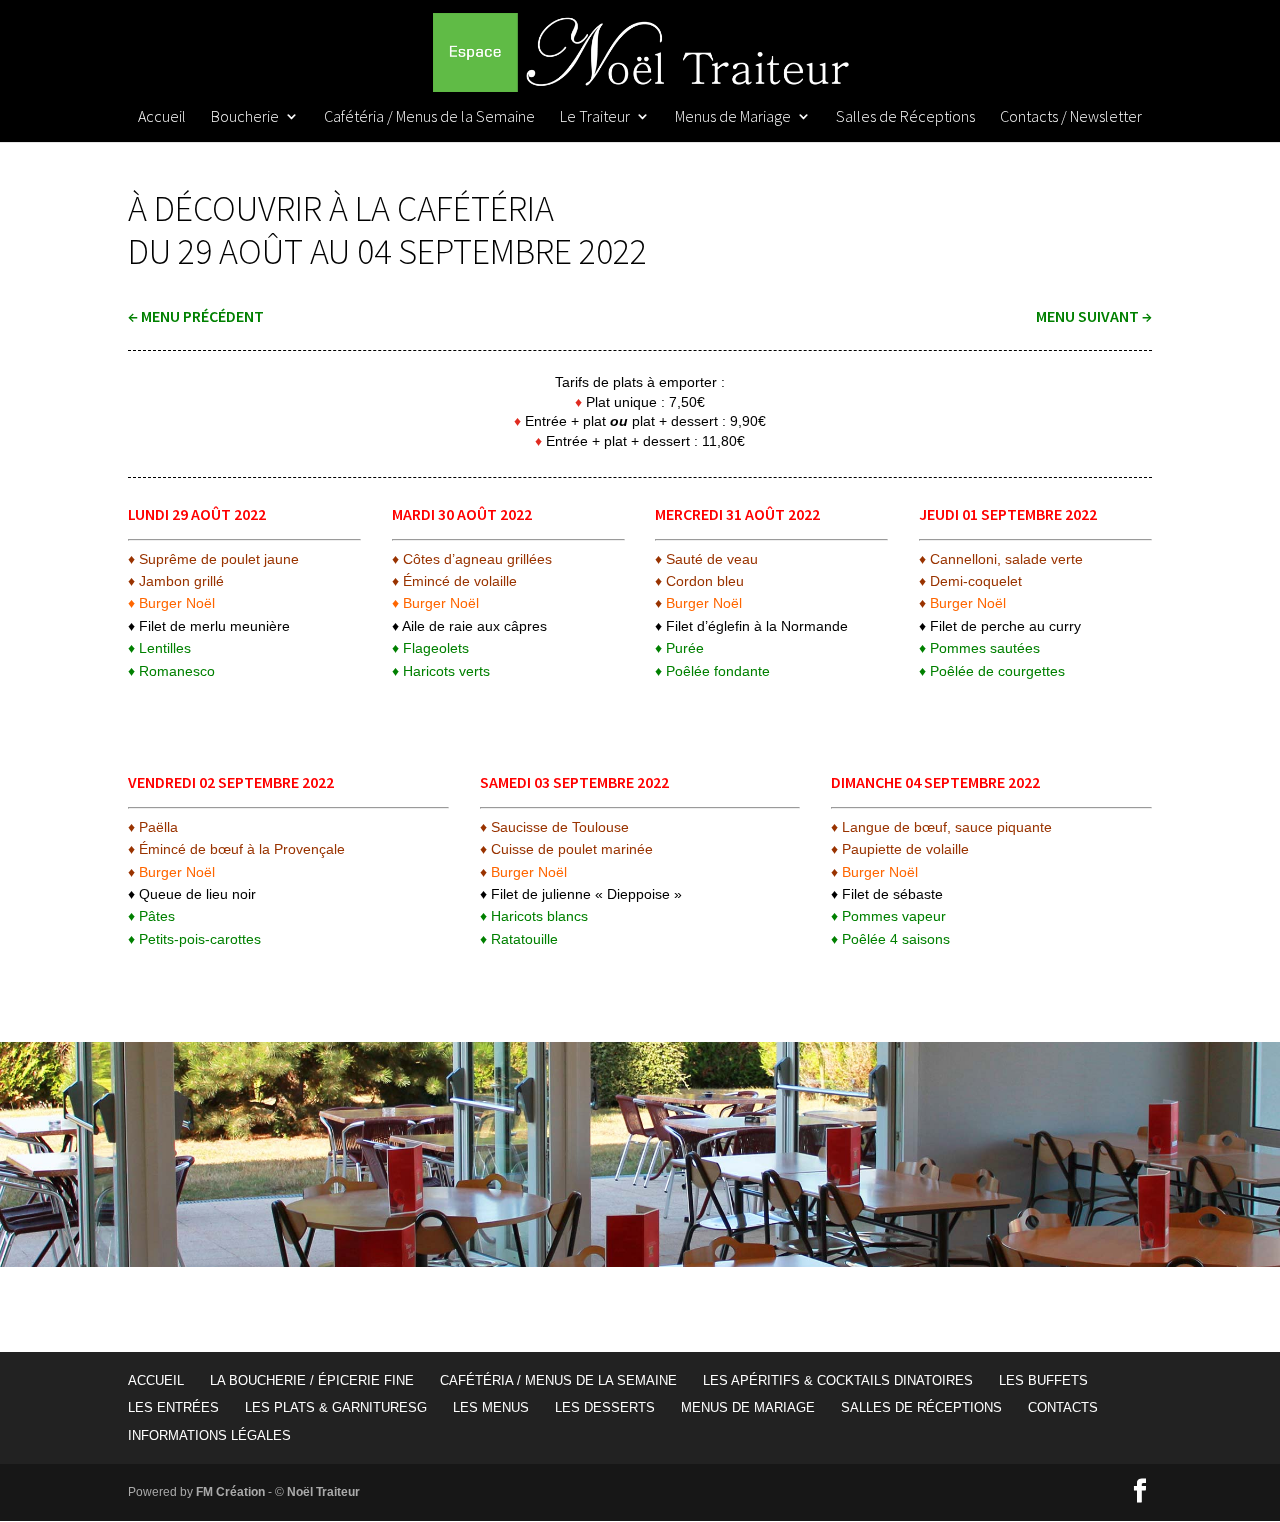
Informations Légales (209, 1435)
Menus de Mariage (733, 117)
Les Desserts (605, 1407)
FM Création (230, 1492)
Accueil (162, 117)
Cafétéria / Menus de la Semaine (429, 117)
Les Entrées (173, 1407)
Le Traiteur (595, 117)
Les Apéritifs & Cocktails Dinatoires (838, 1380)
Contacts (1063, 1407)
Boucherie (245, 117)
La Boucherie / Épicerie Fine (312, 1380)
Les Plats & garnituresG (336, 1407)
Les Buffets (1043, 1380)
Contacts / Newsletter (1071, 117)
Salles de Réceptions (905, 117)
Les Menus (491, 1407)
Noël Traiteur (323, 1492)
